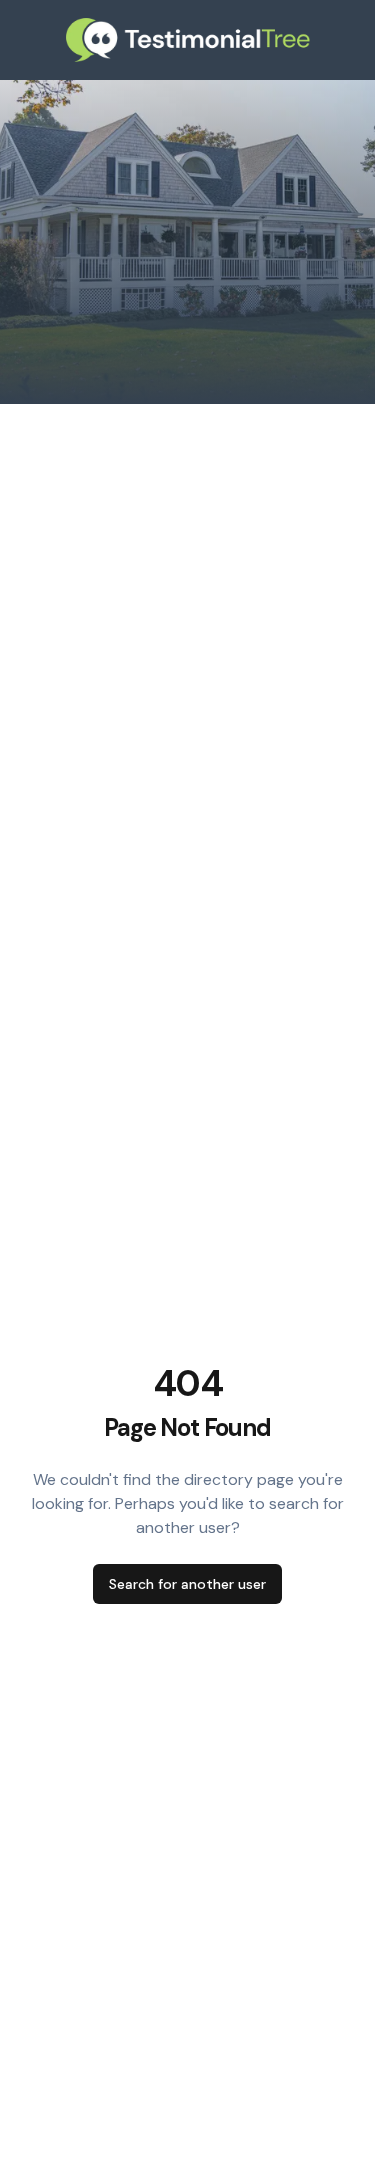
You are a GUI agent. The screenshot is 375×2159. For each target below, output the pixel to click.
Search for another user (187, 1584)
